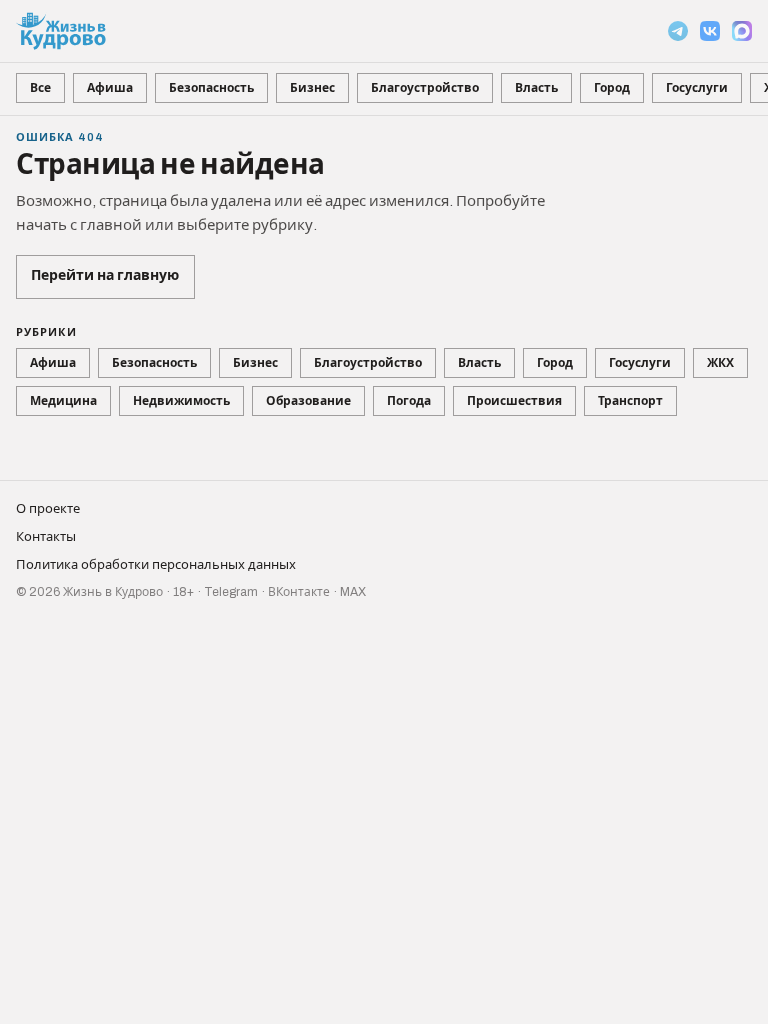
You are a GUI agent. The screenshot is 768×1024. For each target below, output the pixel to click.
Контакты (46, 537)
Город (612, 88)
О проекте (48, 509)
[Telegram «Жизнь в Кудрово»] (678, 31)
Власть (536, 88)
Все (40, 88)
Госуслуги (697, 88)
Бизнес (312, 88)
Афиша (110, 88)
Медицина (63, 401)
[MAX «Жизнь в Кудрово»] (742, 31)
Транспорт (630, 401)
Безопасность (211, 88)
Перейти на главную (105, 275)
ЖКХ (720, 363)
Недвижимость (181, 401)
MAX (353, 592)
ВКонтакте (299, 592)
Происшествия (514, 401)
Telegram (231, 592)
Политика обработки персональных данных (156, 565)
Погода (409, 401)
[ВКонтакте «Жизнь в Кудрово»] (710, 31)
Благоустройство (425, 88)
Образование (308, 401)
